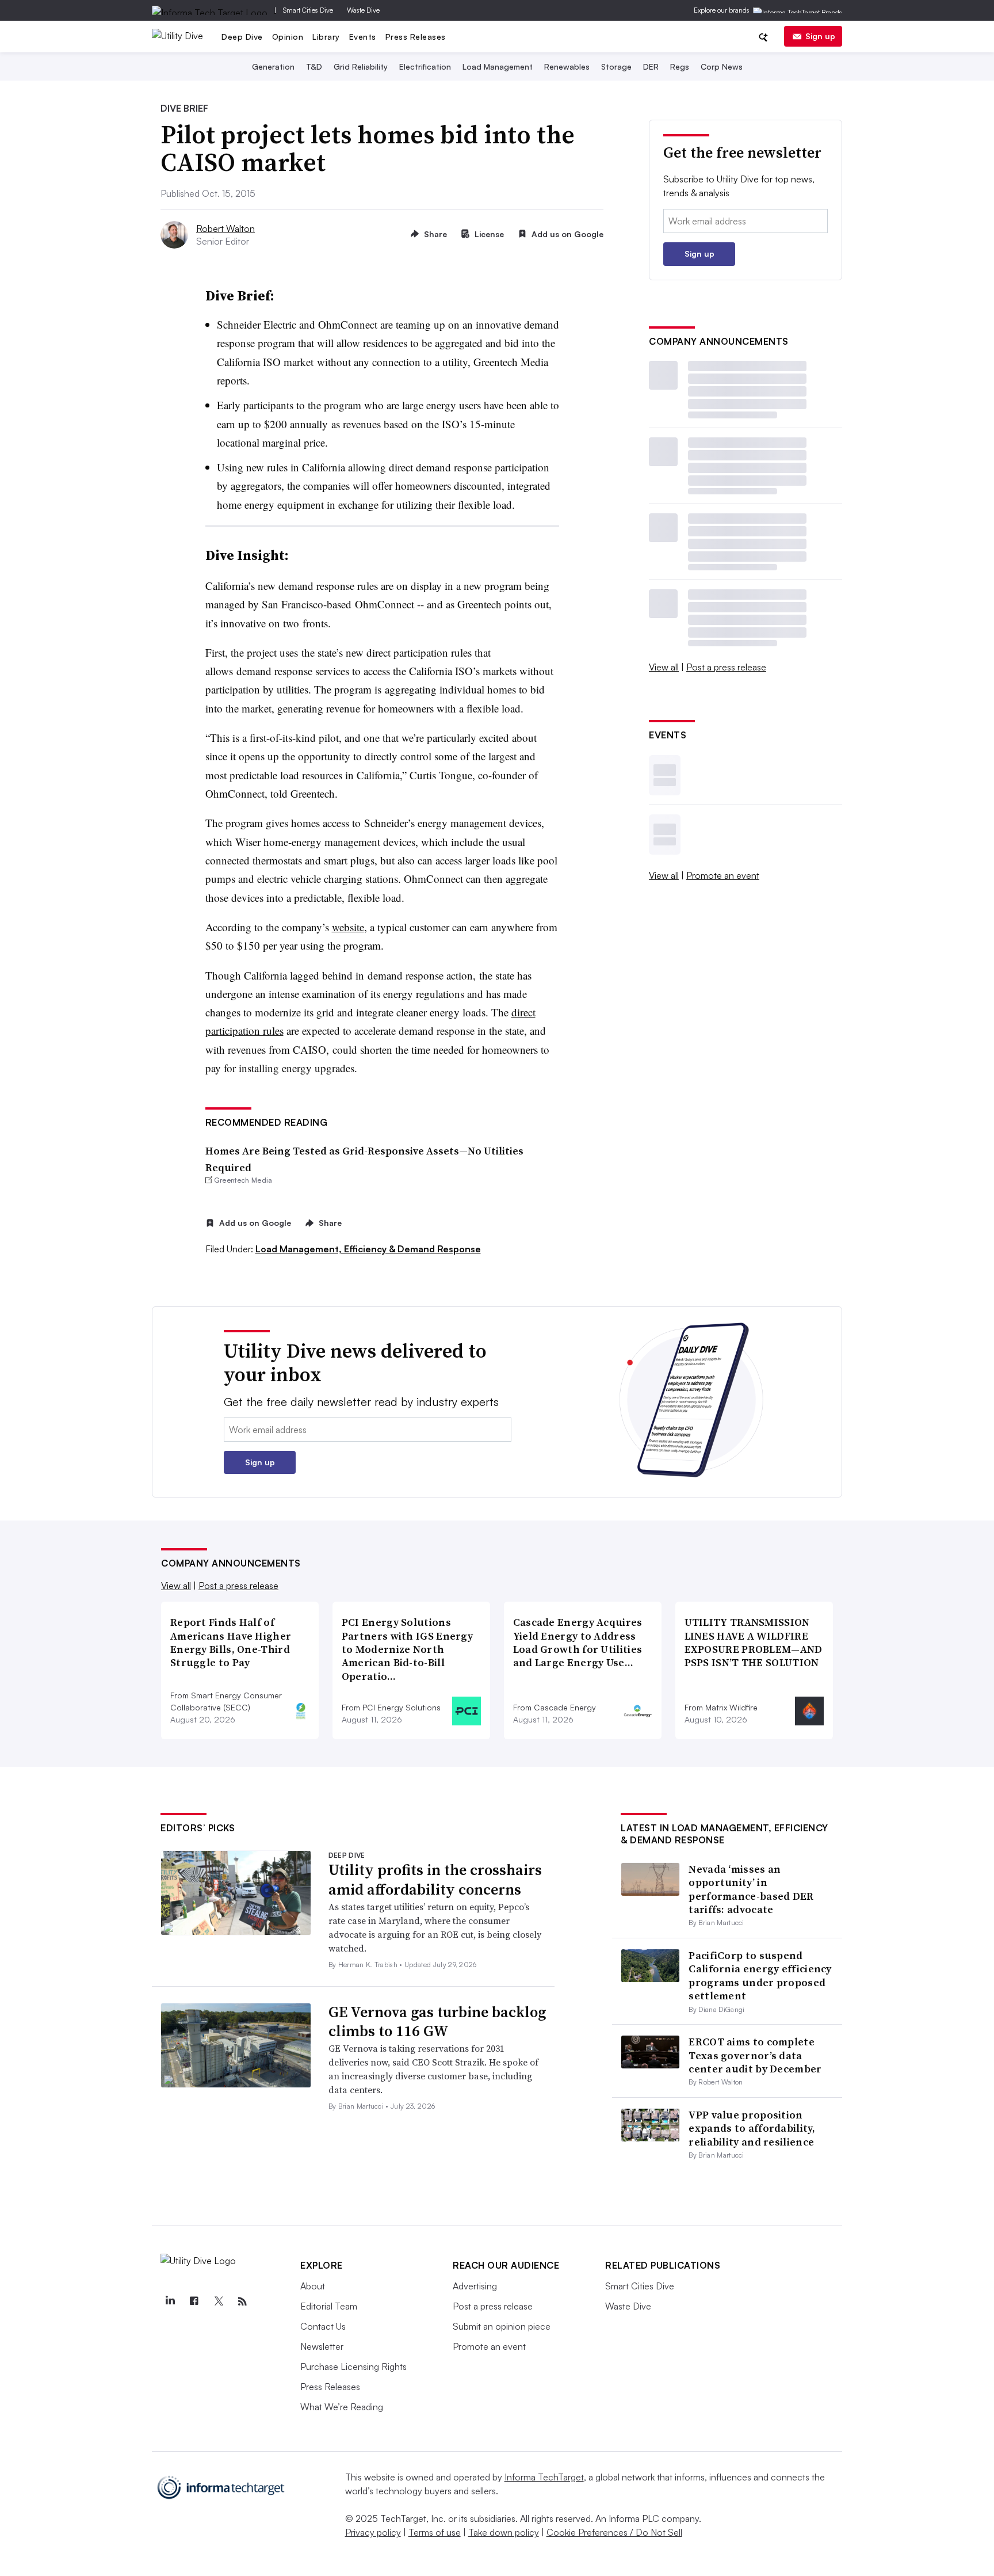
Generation (273, 66)
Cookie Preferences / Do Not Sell (614, 2532)
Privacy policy (373, 2532)
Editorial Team (329, 2306)
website (348, 927)
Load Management (498, 66)
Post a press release (726, 667)
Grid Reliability (361, 66)
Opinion (288, 37)
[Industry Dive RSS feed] (242, 2301)
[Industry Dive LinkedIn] (170, 2301)
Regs (680, 66)
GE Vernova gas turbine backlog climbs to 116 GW (437, 2022)
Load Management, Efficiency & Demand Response (368, 1249)
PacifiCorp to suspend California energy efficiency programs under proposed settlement (760, 1975)
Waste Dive (363, 10)
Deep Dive (242, 37)
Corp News (722, 66)
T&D (314, 66)
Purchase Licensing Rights (353, 2367)
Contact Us (323, 2326)
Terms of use (435, 2532)
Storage (616, 66)
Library (326, 37)
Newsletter (322, 2346)
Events (363, 37)
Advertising (475, 2286)
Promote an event (723, 875)
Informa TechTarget (544, 2477)
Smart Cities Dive (308, 10)
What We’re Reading (342, 2407)
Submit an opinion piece (502, 2326)
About (313, 2286)
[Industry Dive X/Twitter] (218, 2301)
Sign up (820, 36)
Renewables (567, 66)
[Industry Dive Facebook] (194, 2301)
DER (651, 66)
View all (664, 667)
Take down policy (504, 2532)
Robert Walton (225, 228)
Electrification (425, 66)
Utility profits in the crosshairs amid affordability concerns (435, 1880)
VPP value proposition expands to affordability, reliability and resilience (752, 2128)
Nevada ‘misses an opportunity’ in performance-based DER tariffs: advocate (751, 1889)
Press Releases (416, 37)
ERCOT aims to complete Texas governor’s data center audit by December (755, 2055)
